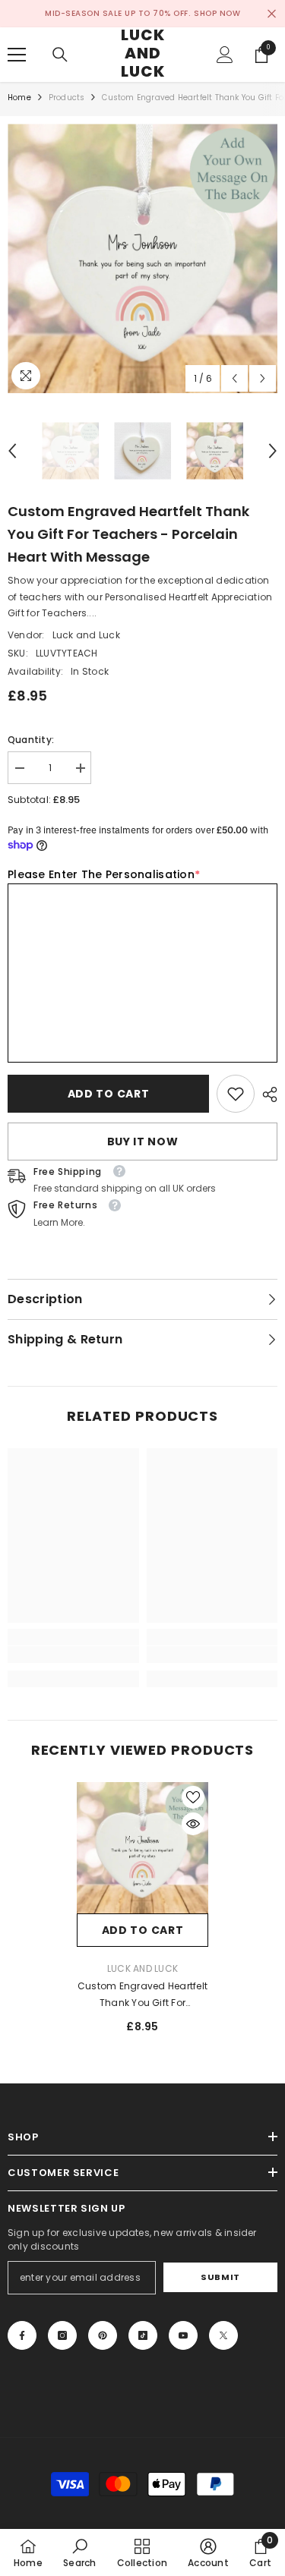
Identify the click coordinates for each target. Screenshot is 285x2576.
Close (272, 14)
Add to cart (109, 1094)
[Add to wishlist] (193, 1797)
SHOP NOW (217, 13)
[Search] (60, 55)
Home (19, 98)
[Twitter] (223, 2335)
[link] (236, 1094)
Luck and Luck (86, 635)
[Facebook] (22, 2335)
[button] (234, 378)
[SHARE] (266, 1094)
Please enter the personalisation (104, 874)
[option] (142, 258)
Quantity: (31, 740)
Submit (220, 2277)
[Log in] (225, 55)
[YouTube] (183, 2335)
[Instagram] (62, 2335)
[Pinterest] (103, 2335)
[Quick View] (193, 1824)
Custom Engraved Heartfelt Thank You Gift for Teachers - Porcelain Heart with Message (142, 1995)
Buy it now (143, 1142)
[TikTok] (143, 2335)
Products (67, 98)
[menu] (17, 55)
